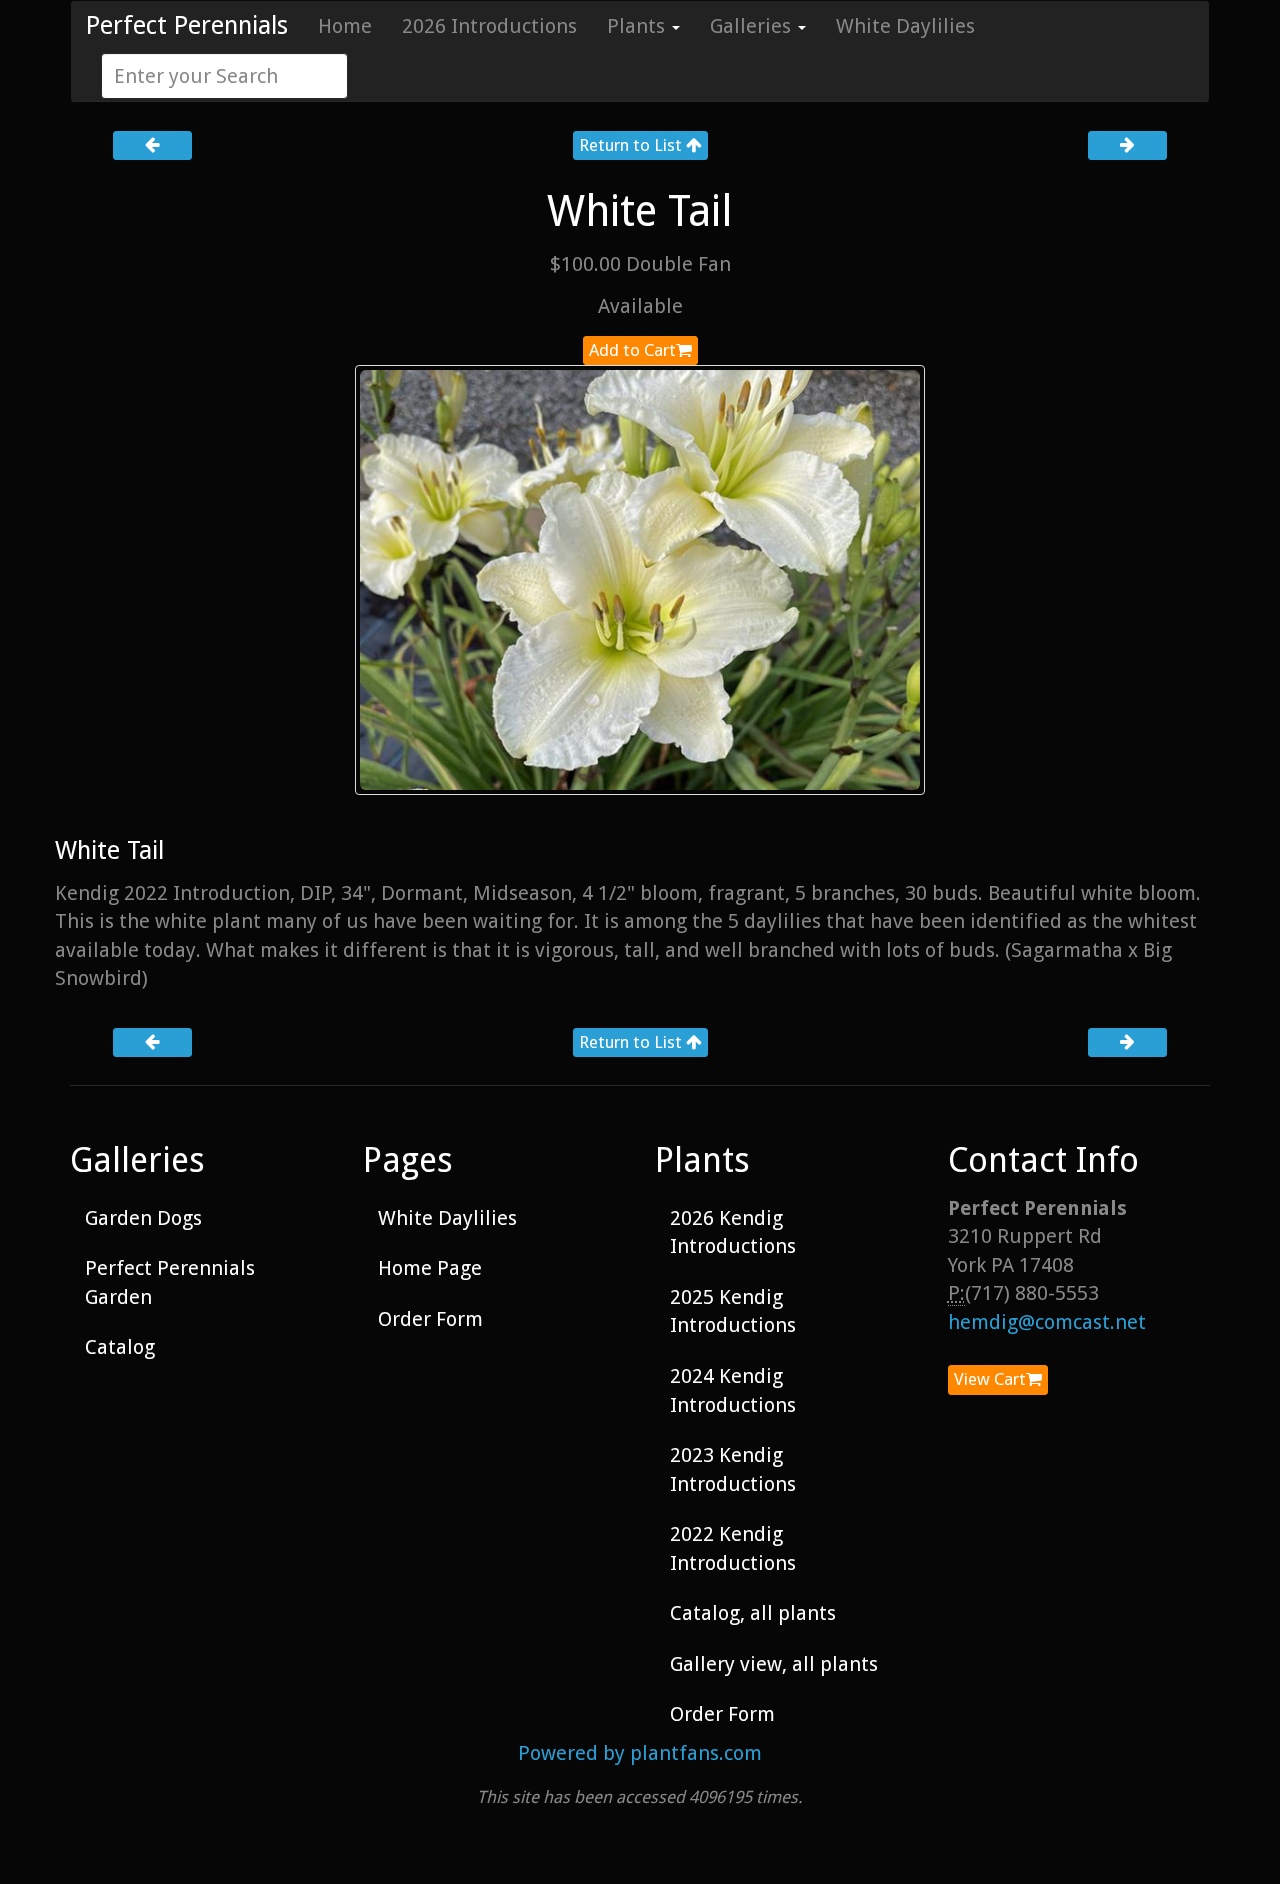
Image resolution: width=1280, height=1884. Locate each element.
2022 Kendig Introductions (733, 1548)
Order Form (430, 1319)
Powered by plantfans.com (640, 1753)
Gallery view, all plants (774, 1664)
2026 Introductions (489, 26)
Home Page (430, 1268)
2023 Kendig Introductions (733, 1469)
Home (345, 26)
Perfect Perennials (187, 25)
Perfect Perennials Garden (170, 1282)
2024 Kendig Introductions (733, 1390)
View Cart (990, 1379)
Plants (638, 26)
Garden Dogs (143, 1218)
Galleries (753, 26)
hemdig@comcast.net (1047, 1322)
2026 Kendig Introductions (733, 1232)
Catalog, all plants (753, 1613)
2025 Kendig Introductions (733, 1311)
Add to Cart (632, 350)
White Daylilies (905, 26)
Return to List (632, 145)
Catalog (120, 1347)
